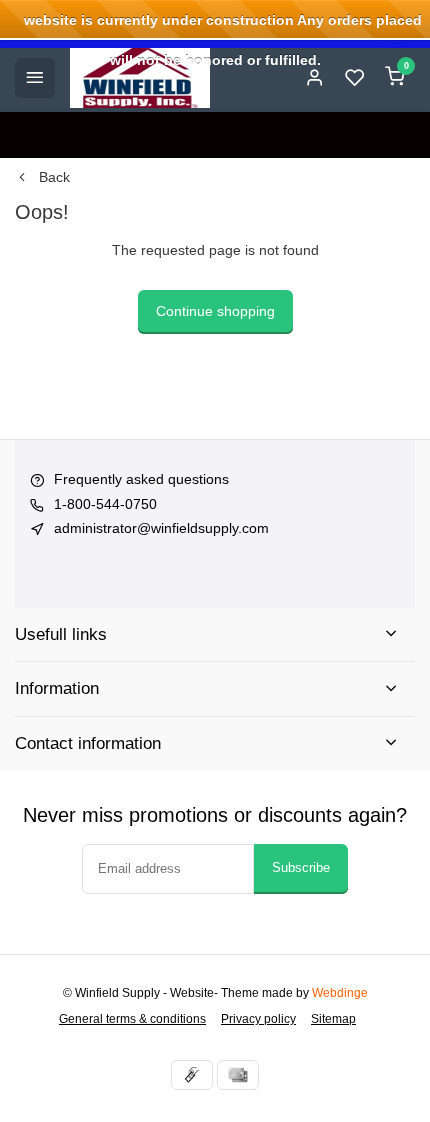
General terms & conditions (132, 1019)
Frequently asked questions (141, 479)
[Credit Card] (238, 1075)
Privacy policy (258, 1019)
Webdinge (340, 993)
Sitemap (333, 1019)
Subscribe (301, 867)
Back (54, 177)
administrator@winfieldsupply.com (161, 528)
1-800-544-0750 (105, 504)
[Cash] (192, 1075)
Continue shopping (215, 311)
